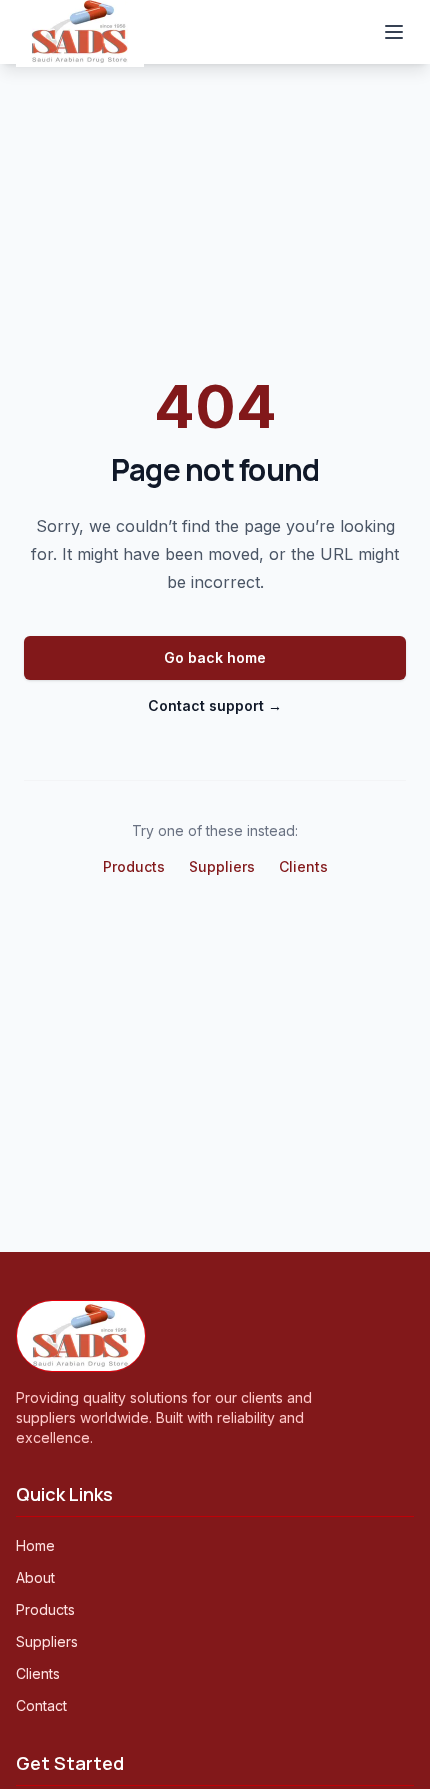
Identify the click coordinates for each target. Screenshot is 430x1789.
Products (134, 866)
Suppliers (222, 866)
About (35, 1577)
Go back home (215, 657)
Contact (41, 1705)
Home (35, 1545)
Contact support (215, 705)
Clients (303, 866)
